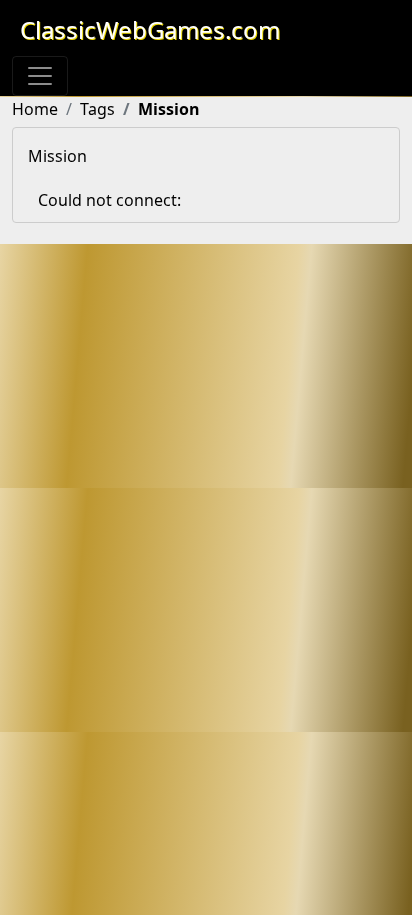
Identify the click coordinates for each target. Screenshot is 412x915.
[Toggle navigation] (40, 76)
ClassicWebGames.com (150, 29)
